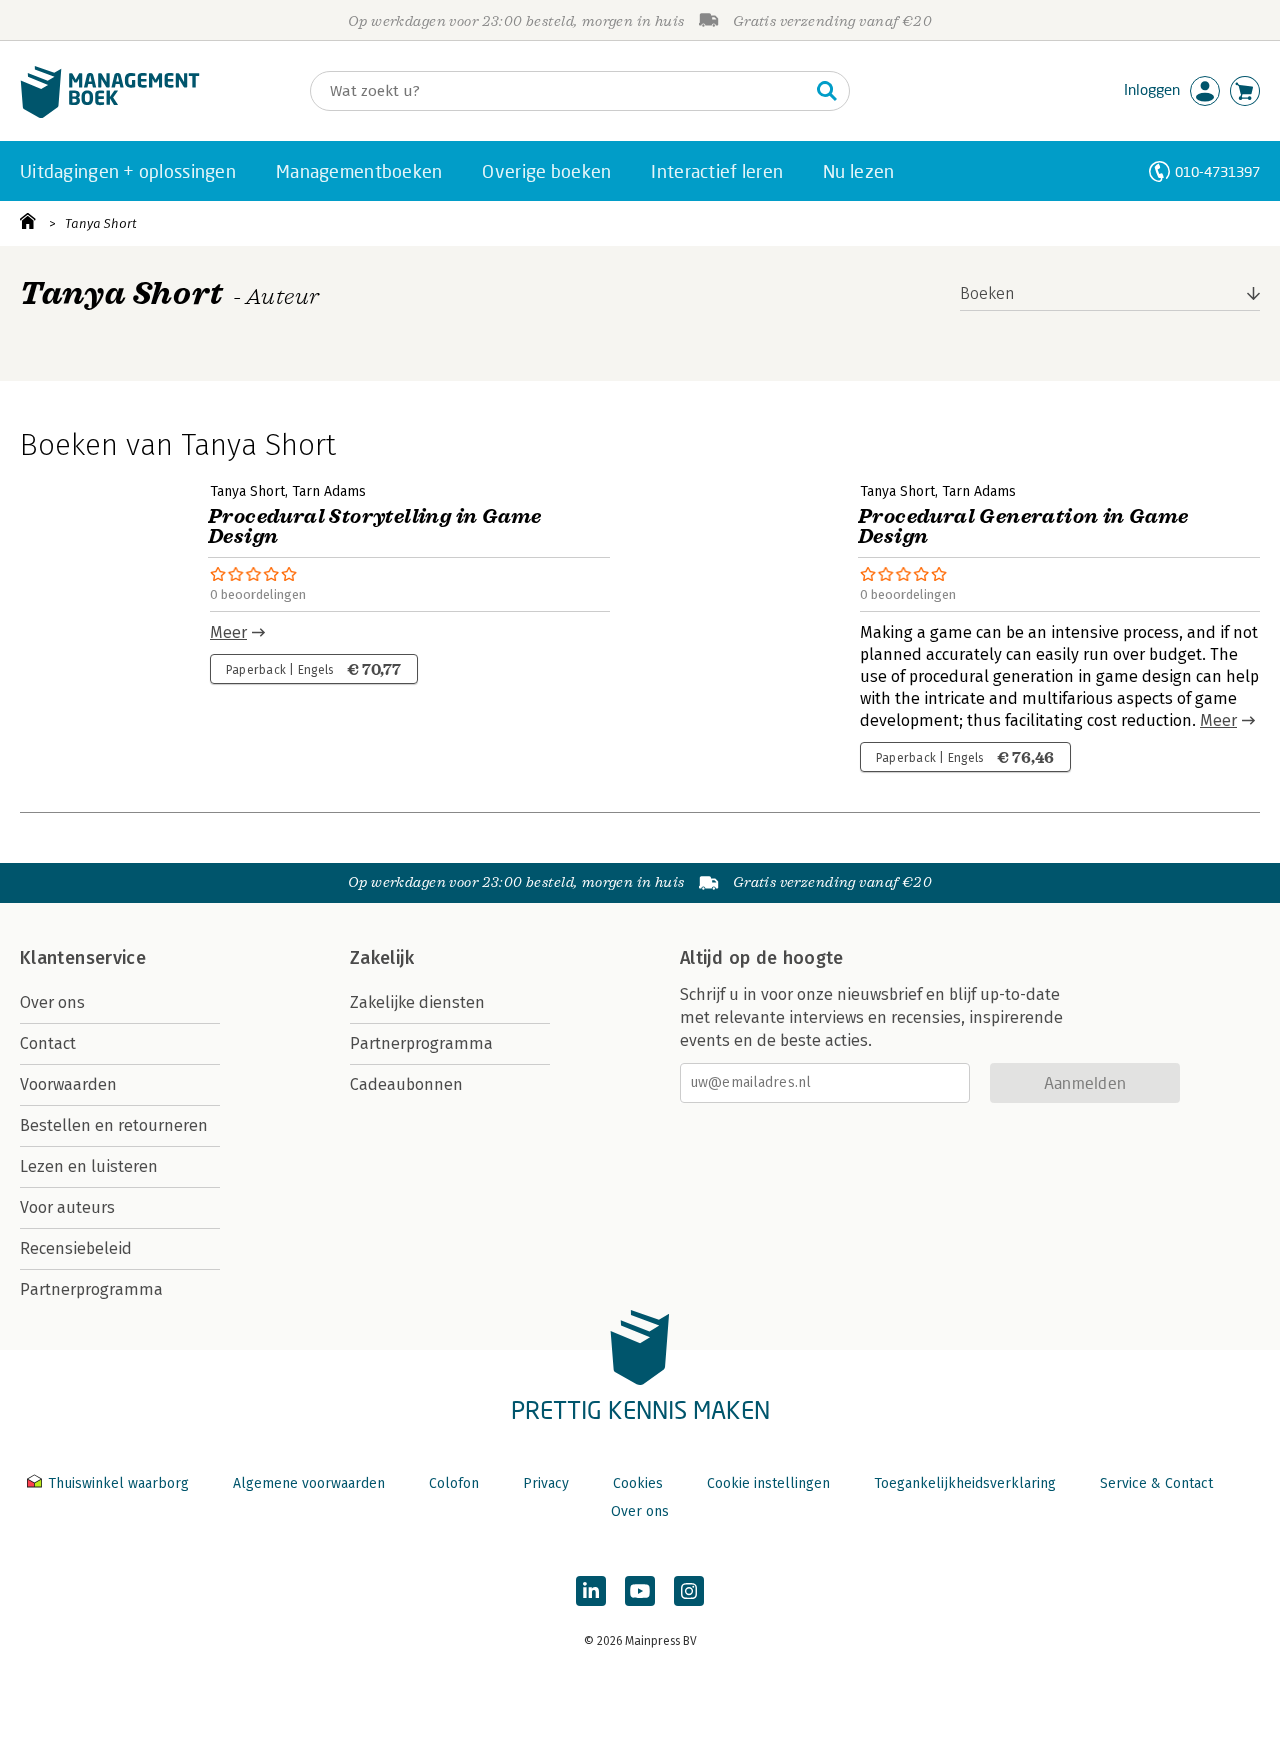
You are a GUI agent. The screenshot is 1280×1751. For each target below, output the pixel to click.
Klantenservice (83, 958)
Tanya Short (101, 223)
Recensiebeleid (76, 1248)
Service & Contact (1156, 1483)
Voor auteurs (67, 1207)
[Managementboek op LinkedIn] (591, 1591)
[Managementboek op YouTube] (640, 1591)
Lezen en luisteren (89, 1166)
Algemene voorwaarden (309, 1483)
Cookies (638, 1483)
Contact (48, 1043)
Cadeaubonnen (406, 1084)
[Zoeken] (827, 91)
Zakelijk (382, 958)
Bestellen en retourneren (114, 1125)
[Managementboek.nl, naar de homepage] (110, 113)
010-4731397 (1217, 171)
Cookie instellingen (768, 1483)
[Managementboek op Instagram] (689, 1591)
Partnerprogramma (91, 1289)
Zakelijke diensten (417, 1002)
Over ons (52, 1002)
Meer (228, 632)
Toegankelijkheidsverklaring (965, 1483)
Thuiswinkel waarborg (118, 1483)
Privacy (546, 1483)
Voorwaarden (68, 1084)
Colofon (454, 1483)
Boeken (987, 293)
